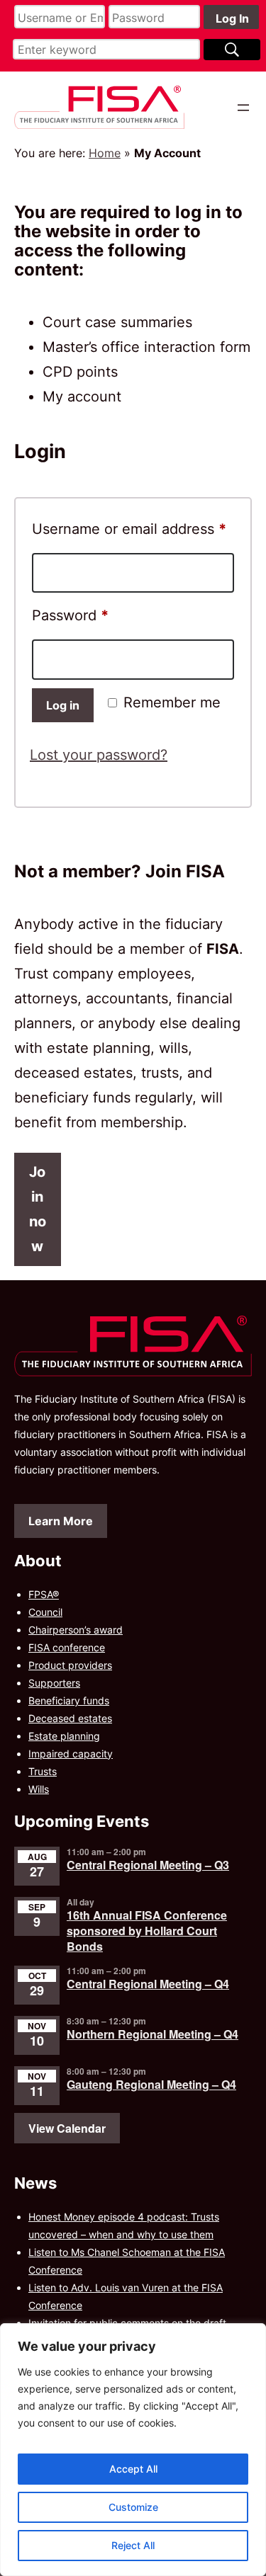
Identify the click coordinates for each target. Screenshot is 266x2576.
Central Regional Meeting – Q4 (148, 1984)
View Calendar (67, 2128)
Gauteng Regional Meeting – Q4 (151, 2084)
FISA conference (67, 1647)
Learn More (61, 1521)
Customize (133, 2507)
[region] (133, 2450)
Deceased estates (70, 1718)
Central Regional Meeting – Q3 (148, 1865)
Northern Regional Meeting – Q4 (153, 2034)
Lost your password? (99, 755)
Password (100, 615)
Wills (39, 1789)
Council (45, 1612)
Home (105, 153)
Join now (38, 1209)
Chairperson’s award (76, 1630)
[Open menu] (243, 108)
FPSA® (44, 1594)
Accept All (133, 2469)
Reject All (133, 2545)
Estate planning (64, 1736)
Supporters (54, 1683)
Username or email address (133, 529)
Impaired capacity (71, 1754)
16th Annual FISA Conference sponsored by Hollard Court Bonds (147, 1931)
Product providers (70, 1665)
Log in (63, 705)
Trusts (43, 1771)
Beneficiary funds (69, 1700)
